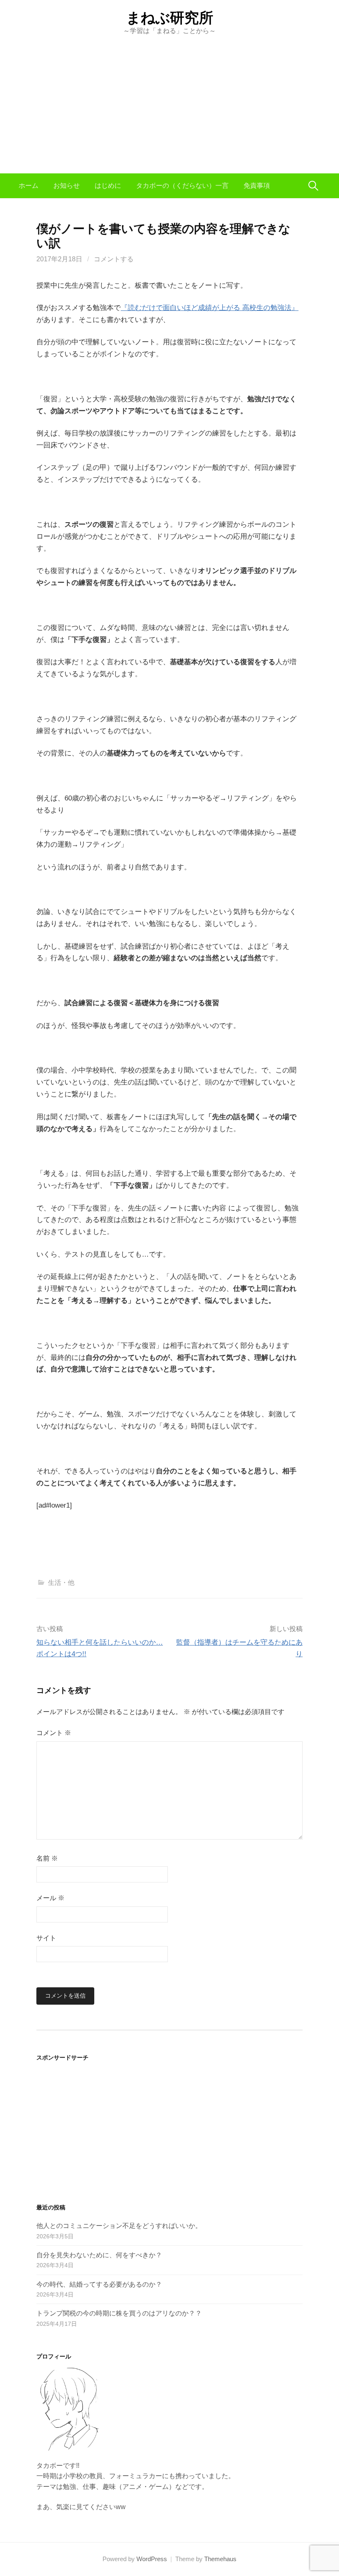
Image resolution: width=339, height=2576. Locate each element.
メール (50, 1898)
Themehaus (220, 2559)
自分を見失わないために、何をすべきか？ (99, 2255)
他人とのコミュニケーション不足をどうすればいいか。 (119, 2226)
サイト (46, 1938)
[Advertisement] (169, 97)
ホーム (29, 186)
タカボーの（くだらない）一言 (182, 186)
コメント (54, 1733)
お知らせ (67, 186)
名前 (47, 1858)
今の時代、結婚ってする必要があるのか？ (99, 2284)
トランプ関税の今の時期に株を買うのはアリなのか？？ (119, 2313)
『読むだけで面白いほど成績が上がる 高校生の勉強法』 (210, 308)
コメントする (114, 259)
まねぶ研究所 (170, 18)
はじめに (108, 186)
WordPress (152, 2559)
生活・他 (61, 1583)
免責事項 (257, 186)
